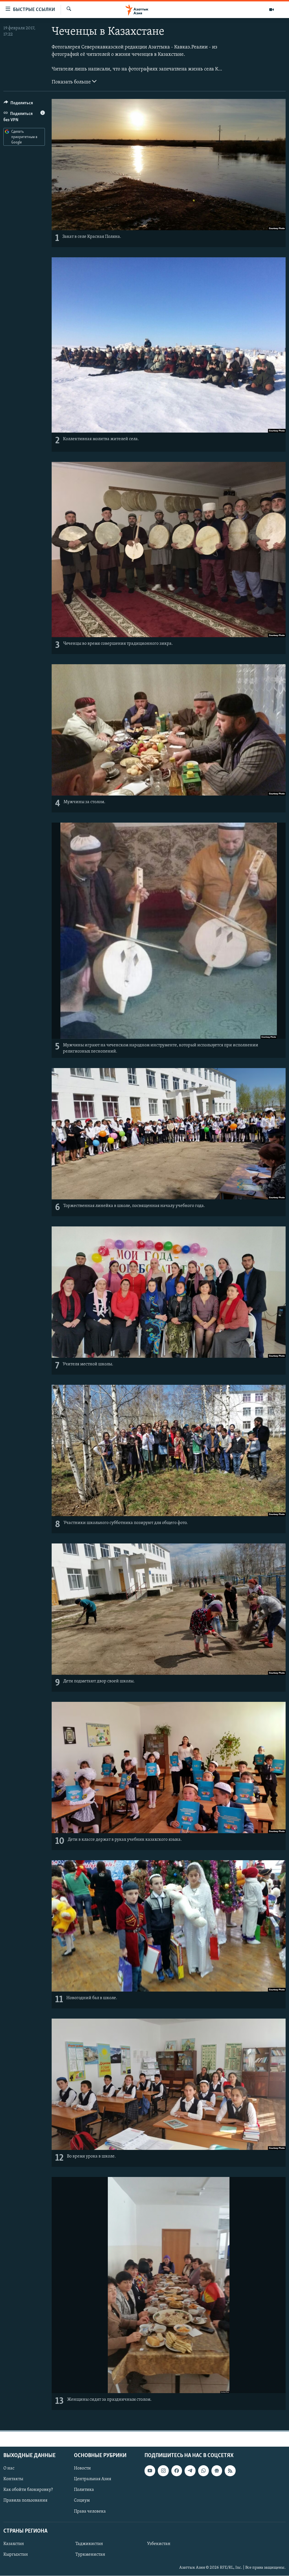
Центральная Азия (93, 2479)
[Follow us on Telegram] (190, 2471)
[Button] (18, 104)
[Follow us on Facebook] (177, 2471)
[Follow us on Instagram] (163, 2471)
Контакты (13, 2479)
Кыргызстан (16, 2555)
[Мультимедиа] (272, 10)
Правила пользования (25, 2501)
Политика (84, 2490)
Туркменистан (90, 2555)
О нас (9, 2468)
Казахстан (14, 2544)
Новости (82, 2468)
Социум (82, 2501)
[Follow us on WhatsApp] (203, 2471)
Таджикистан (89, 2544)
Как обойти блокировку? (28, 2490)
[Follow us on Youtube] (150, 2471)
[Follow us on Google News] (217, 2471)
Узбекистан (159, 2544)
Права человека (90, 2511)
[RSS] (230, 2471)
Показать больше (72, 82)
